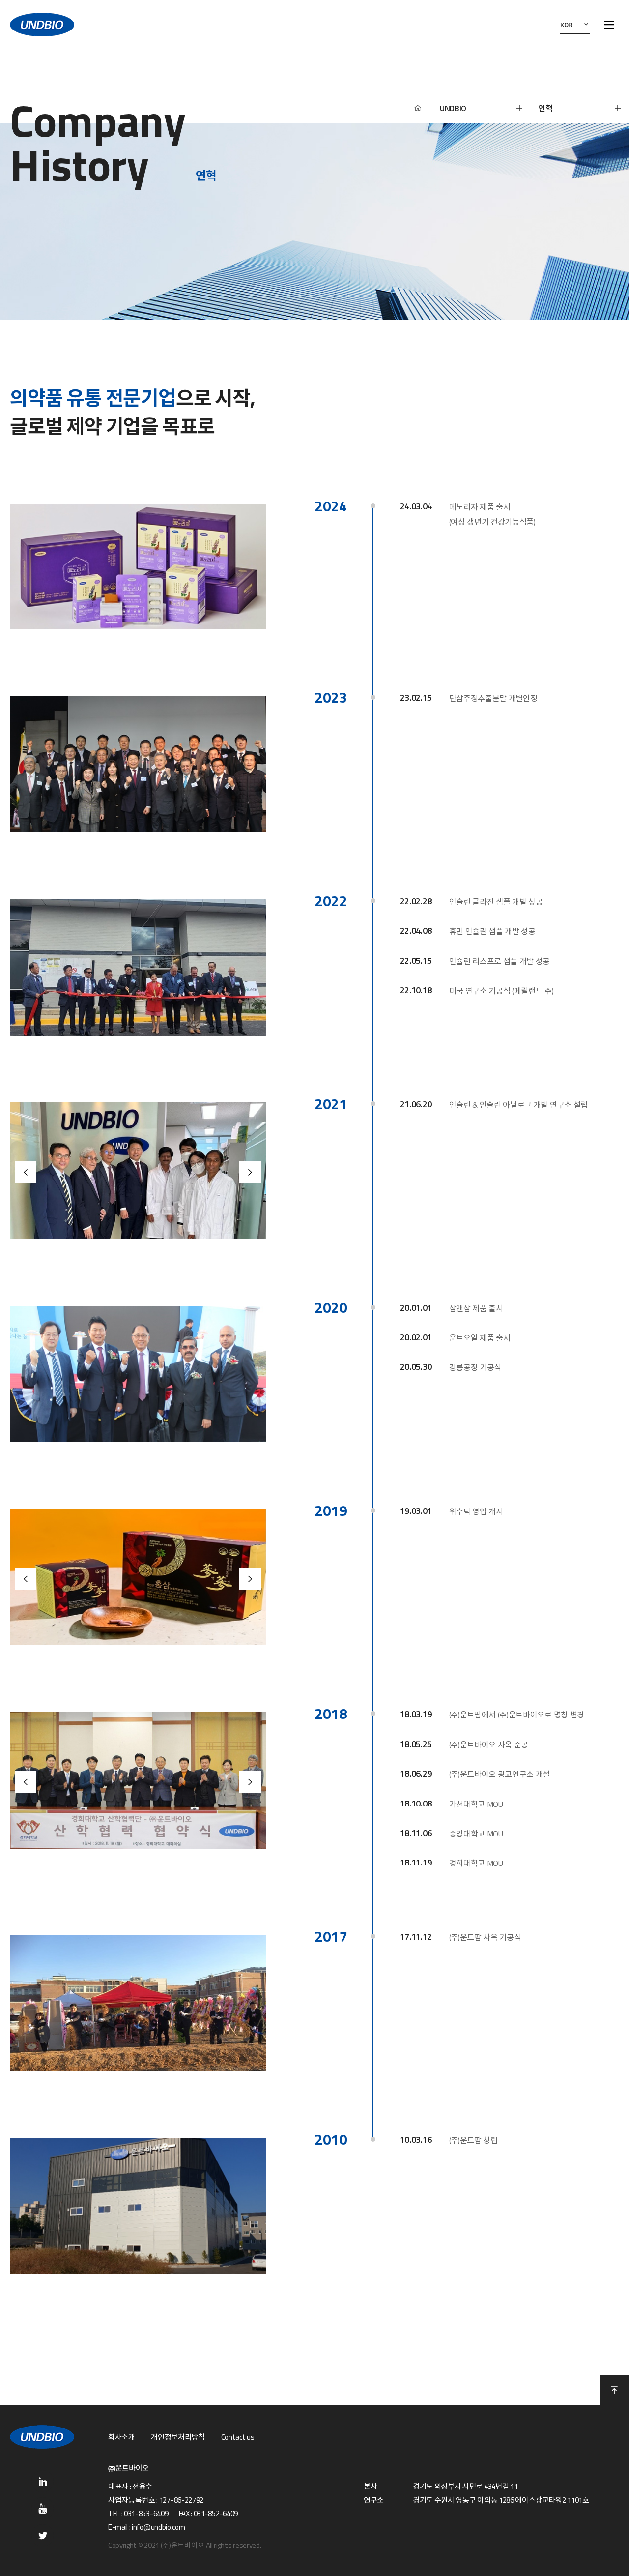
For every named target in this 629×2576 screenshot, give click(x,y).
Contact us (238, 2437)
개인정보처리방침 (178, 2437)
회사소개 (122, 2437)
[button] (26, 1172)
